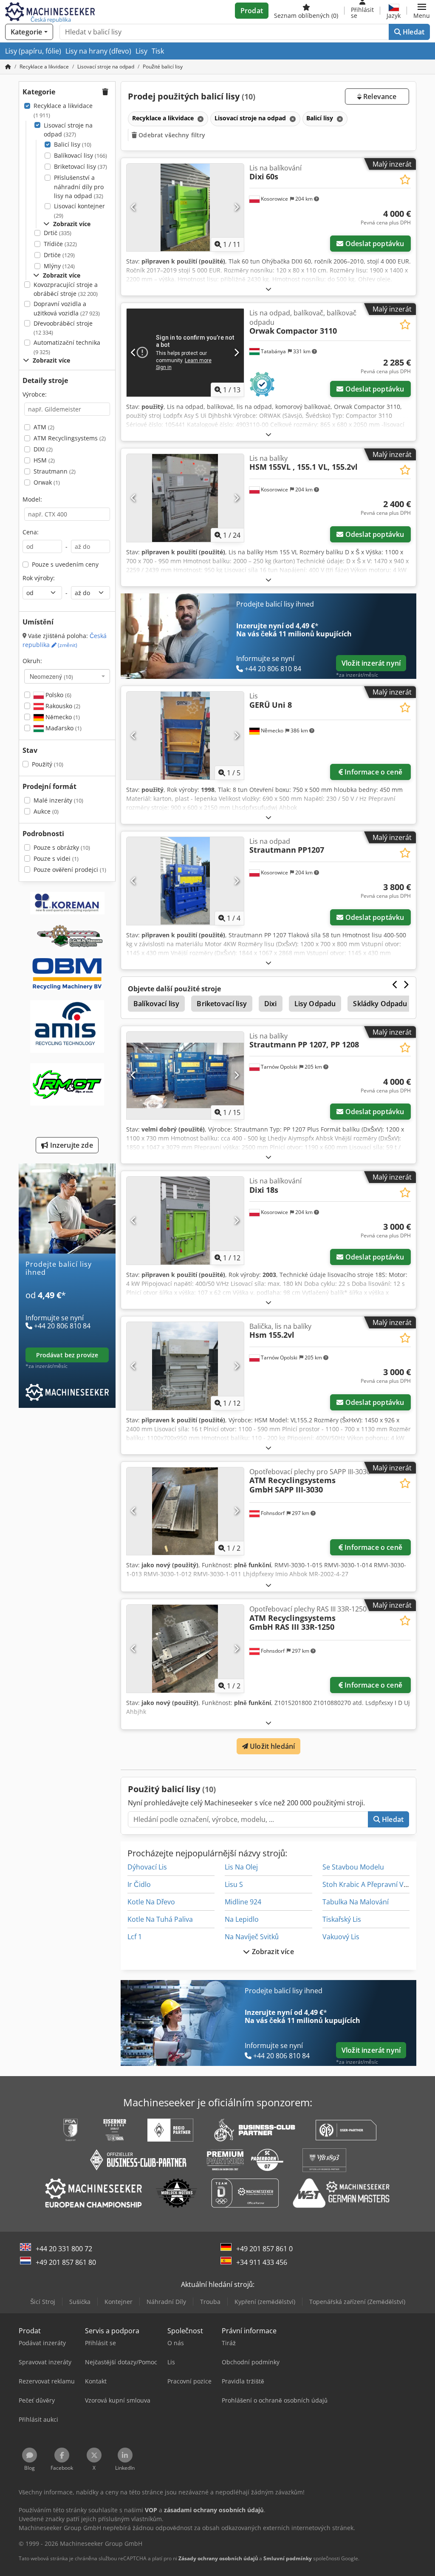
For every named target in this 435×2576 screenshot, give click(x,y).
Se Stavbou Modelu (353, 1867)
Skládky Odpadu (380, 1004)
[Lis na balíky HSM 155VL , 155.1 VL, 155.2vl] (185, 498)
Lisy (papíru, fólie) (33, 51)
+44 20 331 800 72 (64, 2249)
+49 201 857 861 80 (66, 2262)
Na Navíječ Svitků (252, 1937)
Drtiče (59, 255)
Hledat (413, 32)
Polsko (58, 695)
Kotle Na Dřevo (151, 1902)
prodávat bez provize (67, 1355)
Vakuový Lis (341, 1937)
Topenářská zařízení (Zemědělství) (357, 2302)
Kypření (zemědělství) (265, 2302)
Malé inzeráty (58, 800)
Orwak (47, 482)
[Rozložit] (268, 289)
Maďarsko (63, 728)
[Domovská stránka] (8, 67)
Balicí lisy (73, 144)
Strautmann (55, 471)
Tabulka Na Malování (356, 1902)
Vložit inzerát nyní (371, 663)
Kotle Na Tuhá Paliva (160, 1919)
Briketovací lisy (81, 166)
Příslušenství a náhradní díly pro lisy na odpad (79, 187)
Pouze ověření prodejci (70, 870)
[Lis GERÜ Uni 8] (185, 736)
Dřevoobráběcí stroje (63, 328)
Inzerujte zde (70, 1145)
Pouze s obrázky (62, 847)
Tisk (158, 51)
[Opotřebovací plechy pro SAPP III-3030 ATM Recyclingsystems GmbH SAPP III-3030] (185, 1511)
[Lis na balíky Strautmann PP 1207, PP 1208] (185, 1076)
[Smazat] (200, 119)
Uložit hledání (271, 1746)
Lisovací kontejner (79, 211)
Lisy (141, 51)
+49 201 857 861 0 (264, 2249)
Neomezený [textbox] (51, 676)
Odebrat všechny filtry (171, 135)
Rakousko (62, 706)
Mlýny (59, 266)
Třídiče (60, 244)
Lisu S (234, 1884)
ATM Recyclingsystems (70, 438)
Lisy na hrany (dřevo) (98, 51)
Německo (62, 717)
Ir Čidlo (139, 1884)
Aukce (46, 811)
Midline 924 (243, 1902)
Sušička (80, 2302)
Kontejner (119, 2302)
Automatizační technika (67, 347)
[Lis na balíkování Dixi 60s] (185, 208)
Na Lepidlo (242, 1919)
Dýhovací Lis (147, 1867)
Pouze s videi (56, 858)
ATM (44, 427)
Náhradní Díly (166, 2302)
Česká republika (65, 640)
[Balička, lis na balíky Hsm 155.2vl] (185, 1366)
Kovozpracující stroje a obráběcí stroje (66, 289)
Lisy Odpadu (315, 1004)
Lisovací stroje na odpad (68, 130)
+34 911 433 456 (262, 2262)
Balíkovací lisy (81, 155)
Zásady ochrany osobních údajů (218, 2558)
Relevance (379, 96)
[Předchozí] (134, 207)
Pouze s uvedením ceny (65, 564)
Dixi (271, 1004)
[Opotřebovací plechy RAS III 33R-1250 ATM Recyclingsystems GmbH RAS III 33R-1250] (185, 1649)
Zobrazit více (272, 1952)
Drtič (58, 233)
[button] (422, 11)
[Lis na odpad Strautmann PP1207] (185, 881)
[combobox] (67, 676)
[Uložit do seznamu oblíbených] (405, 180)
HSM (44, 460)
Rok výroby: (39, 578)
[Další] (236, 207)
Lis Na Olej (241, 1867)
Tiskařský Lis (342, 1919)
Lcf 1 (135, 1937)
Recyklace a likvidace (63, 110)
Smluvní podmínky (288, 2558)
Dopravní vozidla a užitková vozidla (67, 308)
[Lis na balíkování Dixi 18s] (185, 1221)
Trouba (210, 2302)
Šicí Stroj (43, 2302)
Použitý (48, 764)
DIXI (43, 449)
